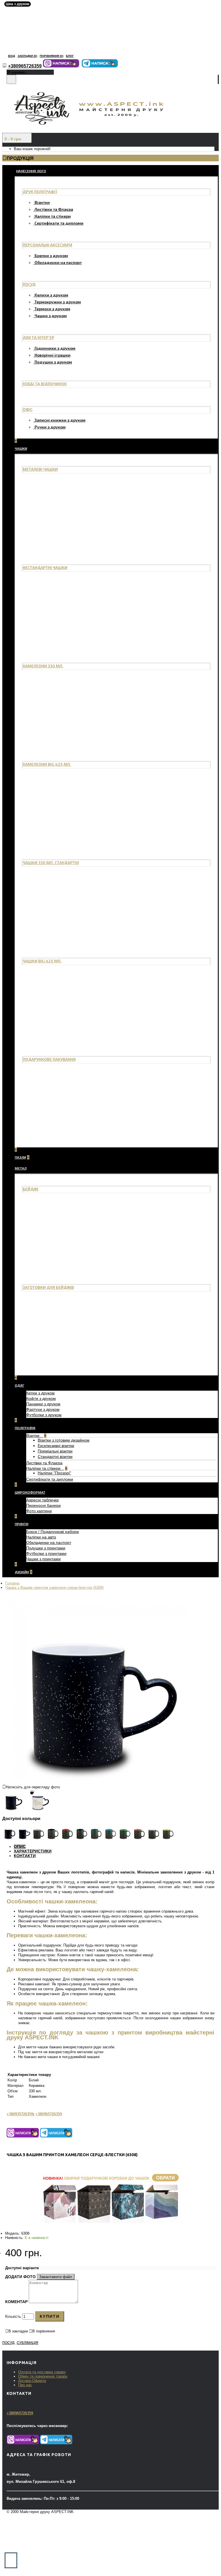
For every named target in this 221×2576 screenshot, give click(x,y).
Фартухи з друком (43, 1409)
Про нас (25, 2385)
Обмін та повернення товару (43, 2376)
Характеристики (33, 1851)
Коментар (16, 2302)
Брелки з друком (51, 256)
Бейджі (31, 1189)
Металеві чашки (40, 469)
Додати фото (20, 2277)
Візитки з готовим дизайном (64, 1440)
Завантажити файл (56, 2277)
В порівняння (44, 2331)
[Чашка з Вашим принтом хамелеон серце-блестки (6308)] (96, 1779)
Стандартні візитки (55, 1457)
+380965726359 (49, 2114)
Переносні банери (43, 1505)
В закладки (18, 2331)
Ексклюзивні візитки (56, 1446)
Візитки (42, 202)
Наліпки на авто (41, 1537)
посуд (8, 2343)
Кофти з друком (41, 1398)
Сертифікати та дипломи (59, 223)
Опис (20, 1846)
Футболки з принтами (46, 1553)
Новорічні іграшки (53, 355)
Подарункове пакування (49, 1059)
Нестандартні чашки (45, 568)
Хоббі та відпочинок (45, 384)
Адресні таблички (42, 1500)
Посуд (29, 284)
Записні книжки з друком (60, 420)
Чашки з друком (51, 316)
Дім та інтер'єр (39, 337)
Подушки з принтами (46, 1548)
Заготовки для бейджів (48, 1287)
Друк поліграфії (40, 192)
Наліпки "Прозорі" (54, 1473)
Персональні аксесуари (47, 245)
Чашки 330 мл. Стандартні (51, 863)
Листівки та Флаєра (54, 209)
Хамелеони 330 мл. (43, 666)
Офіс (28, 409)
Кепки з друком (40, 1393)
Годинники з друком (55, 348)
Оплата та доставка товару (42, 2372)
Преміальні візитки (55, 1451)
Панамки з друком (43, 1404)
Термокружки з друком (58, 302)
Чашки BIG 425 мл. (42, 961)
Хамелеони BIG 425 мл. (47, 764)
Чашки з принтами (43, 1559)
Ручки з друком (50, 427)
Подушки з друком (53, 362)
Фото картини (39, 1511)
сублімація (27, 2343)
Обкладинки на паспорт (58, 262)
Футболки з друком (44, 1415)
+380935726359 (20, 2114)
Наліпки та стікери (53, 216)
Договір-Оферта (32, 2381)
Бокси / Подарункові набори (53, 1532)
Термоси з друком (52, 309)
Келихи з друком (51, 295)
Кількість (13, 2316)
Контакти (25, 1856)
